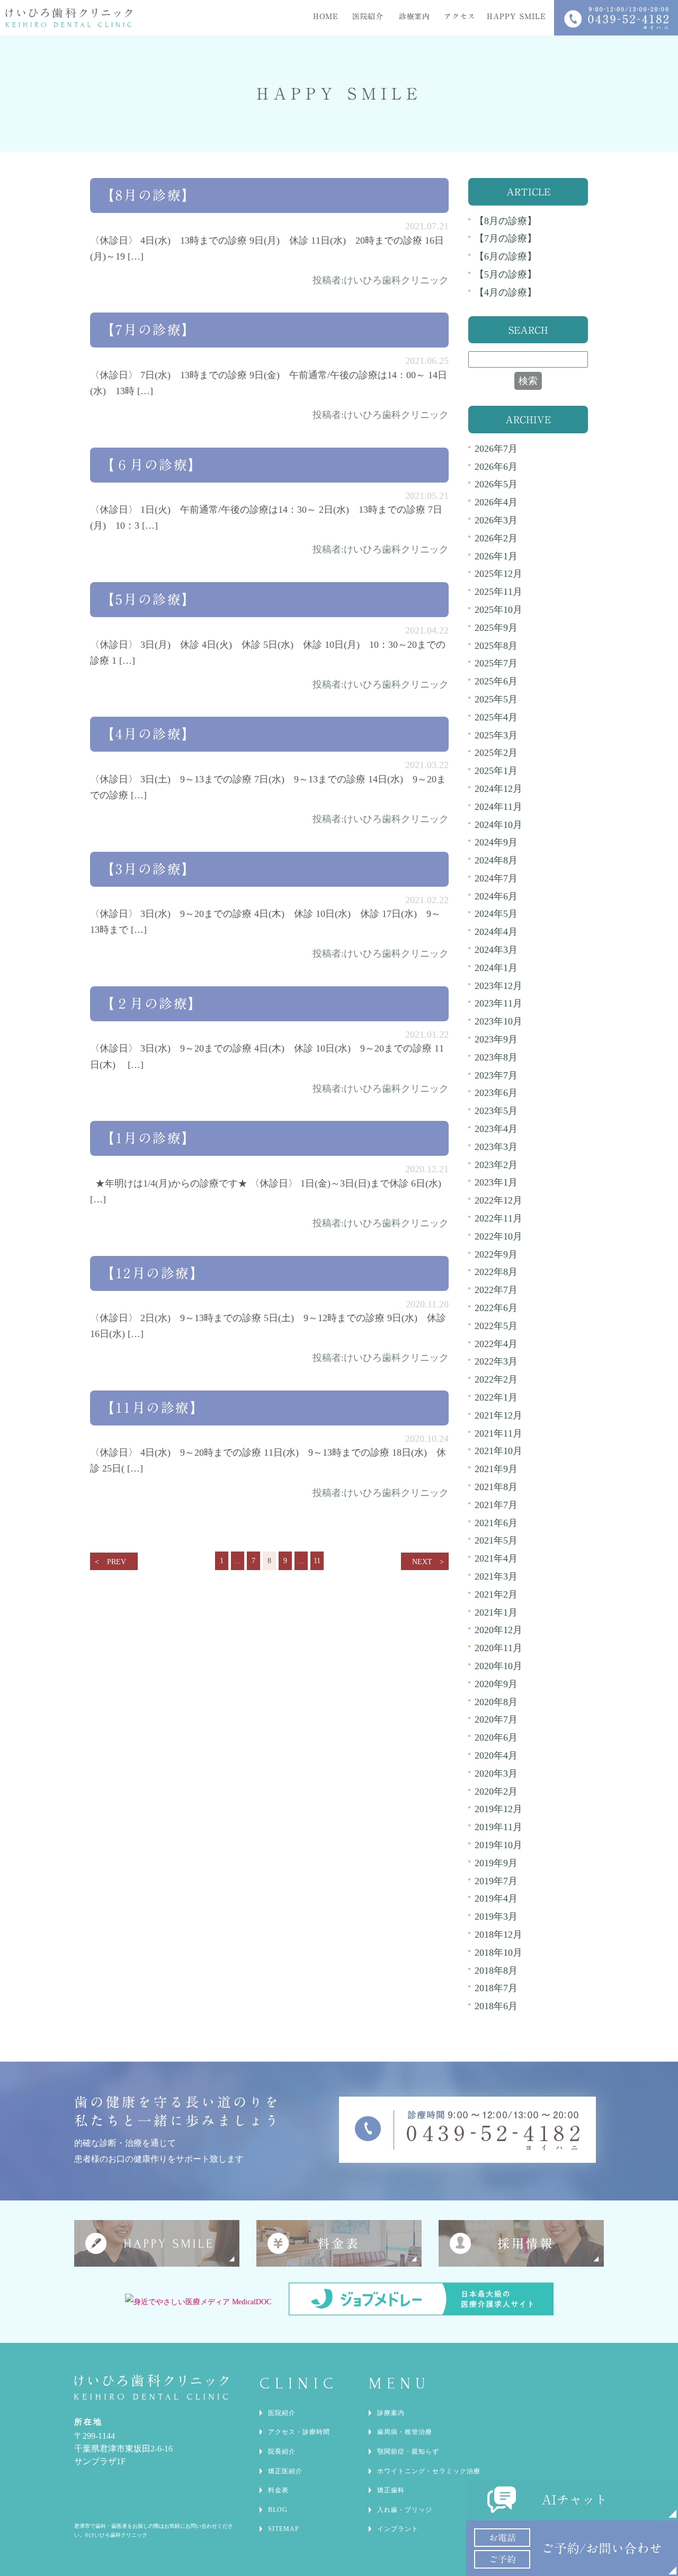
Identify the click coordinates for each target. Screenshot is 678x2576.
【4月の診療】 (149, 734)
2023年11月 (498, 1003)
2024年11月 (498, 807)
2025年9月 (496, 628)
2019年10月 (498, 1845)
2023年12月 (498, 986)
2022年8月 (496, 1272)
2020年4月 (496, 1755)
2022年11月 (498, 1218)
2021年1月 (496, 1612)
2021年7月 (496, 1505)
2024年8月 (496, 860)
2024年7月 (496, 878)
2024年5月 (496, 914)
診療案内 (391, 2413)
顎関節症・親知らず (408, 2452)
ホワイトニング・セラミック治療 (429, 2471)
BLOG (278, 2510)
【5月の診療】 (149, 599)
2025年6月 (496, 681)
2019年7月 (496, 1881)
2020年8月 (496, 1702)
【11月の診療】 (153, 1408)
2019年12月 (498, 1809)
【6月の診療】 (506, 256)
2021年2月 (496, 1594)
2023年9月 (496, 1039)
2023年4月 (496, 1129)
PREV (117, 1562)
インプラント (398, 2529)
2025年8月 (496, 646)
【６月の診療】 (152, 465)
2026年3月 (496, 520)
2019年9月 (496, 1863)
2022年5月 (496, 1326)
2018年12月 (498, 1935)
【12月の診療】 (153, 1273)
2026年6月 (496, 467)
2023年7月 (496, 1075)
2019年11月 (498, 1827)
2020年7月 (496, 1719)
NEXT (422, 1562)
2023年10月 (498, 1021)
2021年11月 (498, 1433)
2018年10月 (498, 1953)
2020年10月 (498, 1666)
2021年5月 (496, 1540)
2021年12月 (498, 1415)
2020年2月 (496, 1791)
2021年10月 (498, 1451)
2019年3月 (496, 1917)
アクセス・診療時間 (299, 2432)
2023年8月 (496, 1057)
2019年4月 (496, 1898)
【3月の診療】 (149, 869)
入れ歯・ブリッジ (405, 2510)
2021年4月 (496, 1558)
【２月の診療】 (152, 1004)
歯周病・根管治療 (405, 2432)
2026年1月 (496, 556)
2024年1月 (496, 968)
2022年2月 (496, 1379)
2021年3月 (496, 1576)
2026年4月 (496, 502)
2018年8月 (496, 1971)
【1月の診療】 (149, 1138)
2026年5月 (496, 484)
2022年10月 (498, 1236)
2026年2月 (496, 538)
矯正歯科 (391, 2490)
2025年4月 (496, 717)
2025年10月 (498, 610)
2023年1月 (496, 1182)
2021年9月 (496, 1469)
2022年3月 (496, 1361)
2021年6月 (496, 1523)
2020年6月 (496, 1737)
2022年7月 (496, 1290)
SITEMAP (284, 2529)
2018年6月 (496, 2006)
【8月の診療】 (149, 195)
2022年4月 (496, 1344)
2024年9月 (496, 842)
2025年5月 (496, 699)
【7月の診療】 (149, 330)
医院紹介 (282, 2413)
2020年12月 (498, 1630)
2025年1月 (496, 771)
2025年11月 (498, 592)
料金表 (278, 2490)
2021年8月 (496, 1487)
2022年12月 (498, 1200)
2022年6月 (496, 1308)
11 (317, 1561)
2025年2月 (496, 753)
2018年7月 (496, 1988)
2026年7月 (496, 449)
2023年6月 (496, 1093)
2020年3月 (496, 1773)
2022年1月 (496, 1397)
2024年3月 (496, 950)
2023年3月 (496, 1147)
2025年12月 (498, 574)
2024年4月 (496, 932)
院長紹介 (282, 2452)
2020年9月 (496, 1684)
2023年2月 (496, 1165)
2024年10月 (498, 825)
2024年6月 (496, 896)
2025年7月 (496, 663)
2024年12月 (498, 789)
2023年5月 (496, 1111)
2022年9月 (496, 1254)
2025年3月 (496, 735)
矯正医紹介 (285, 2471)
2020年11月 (498, 1648)
